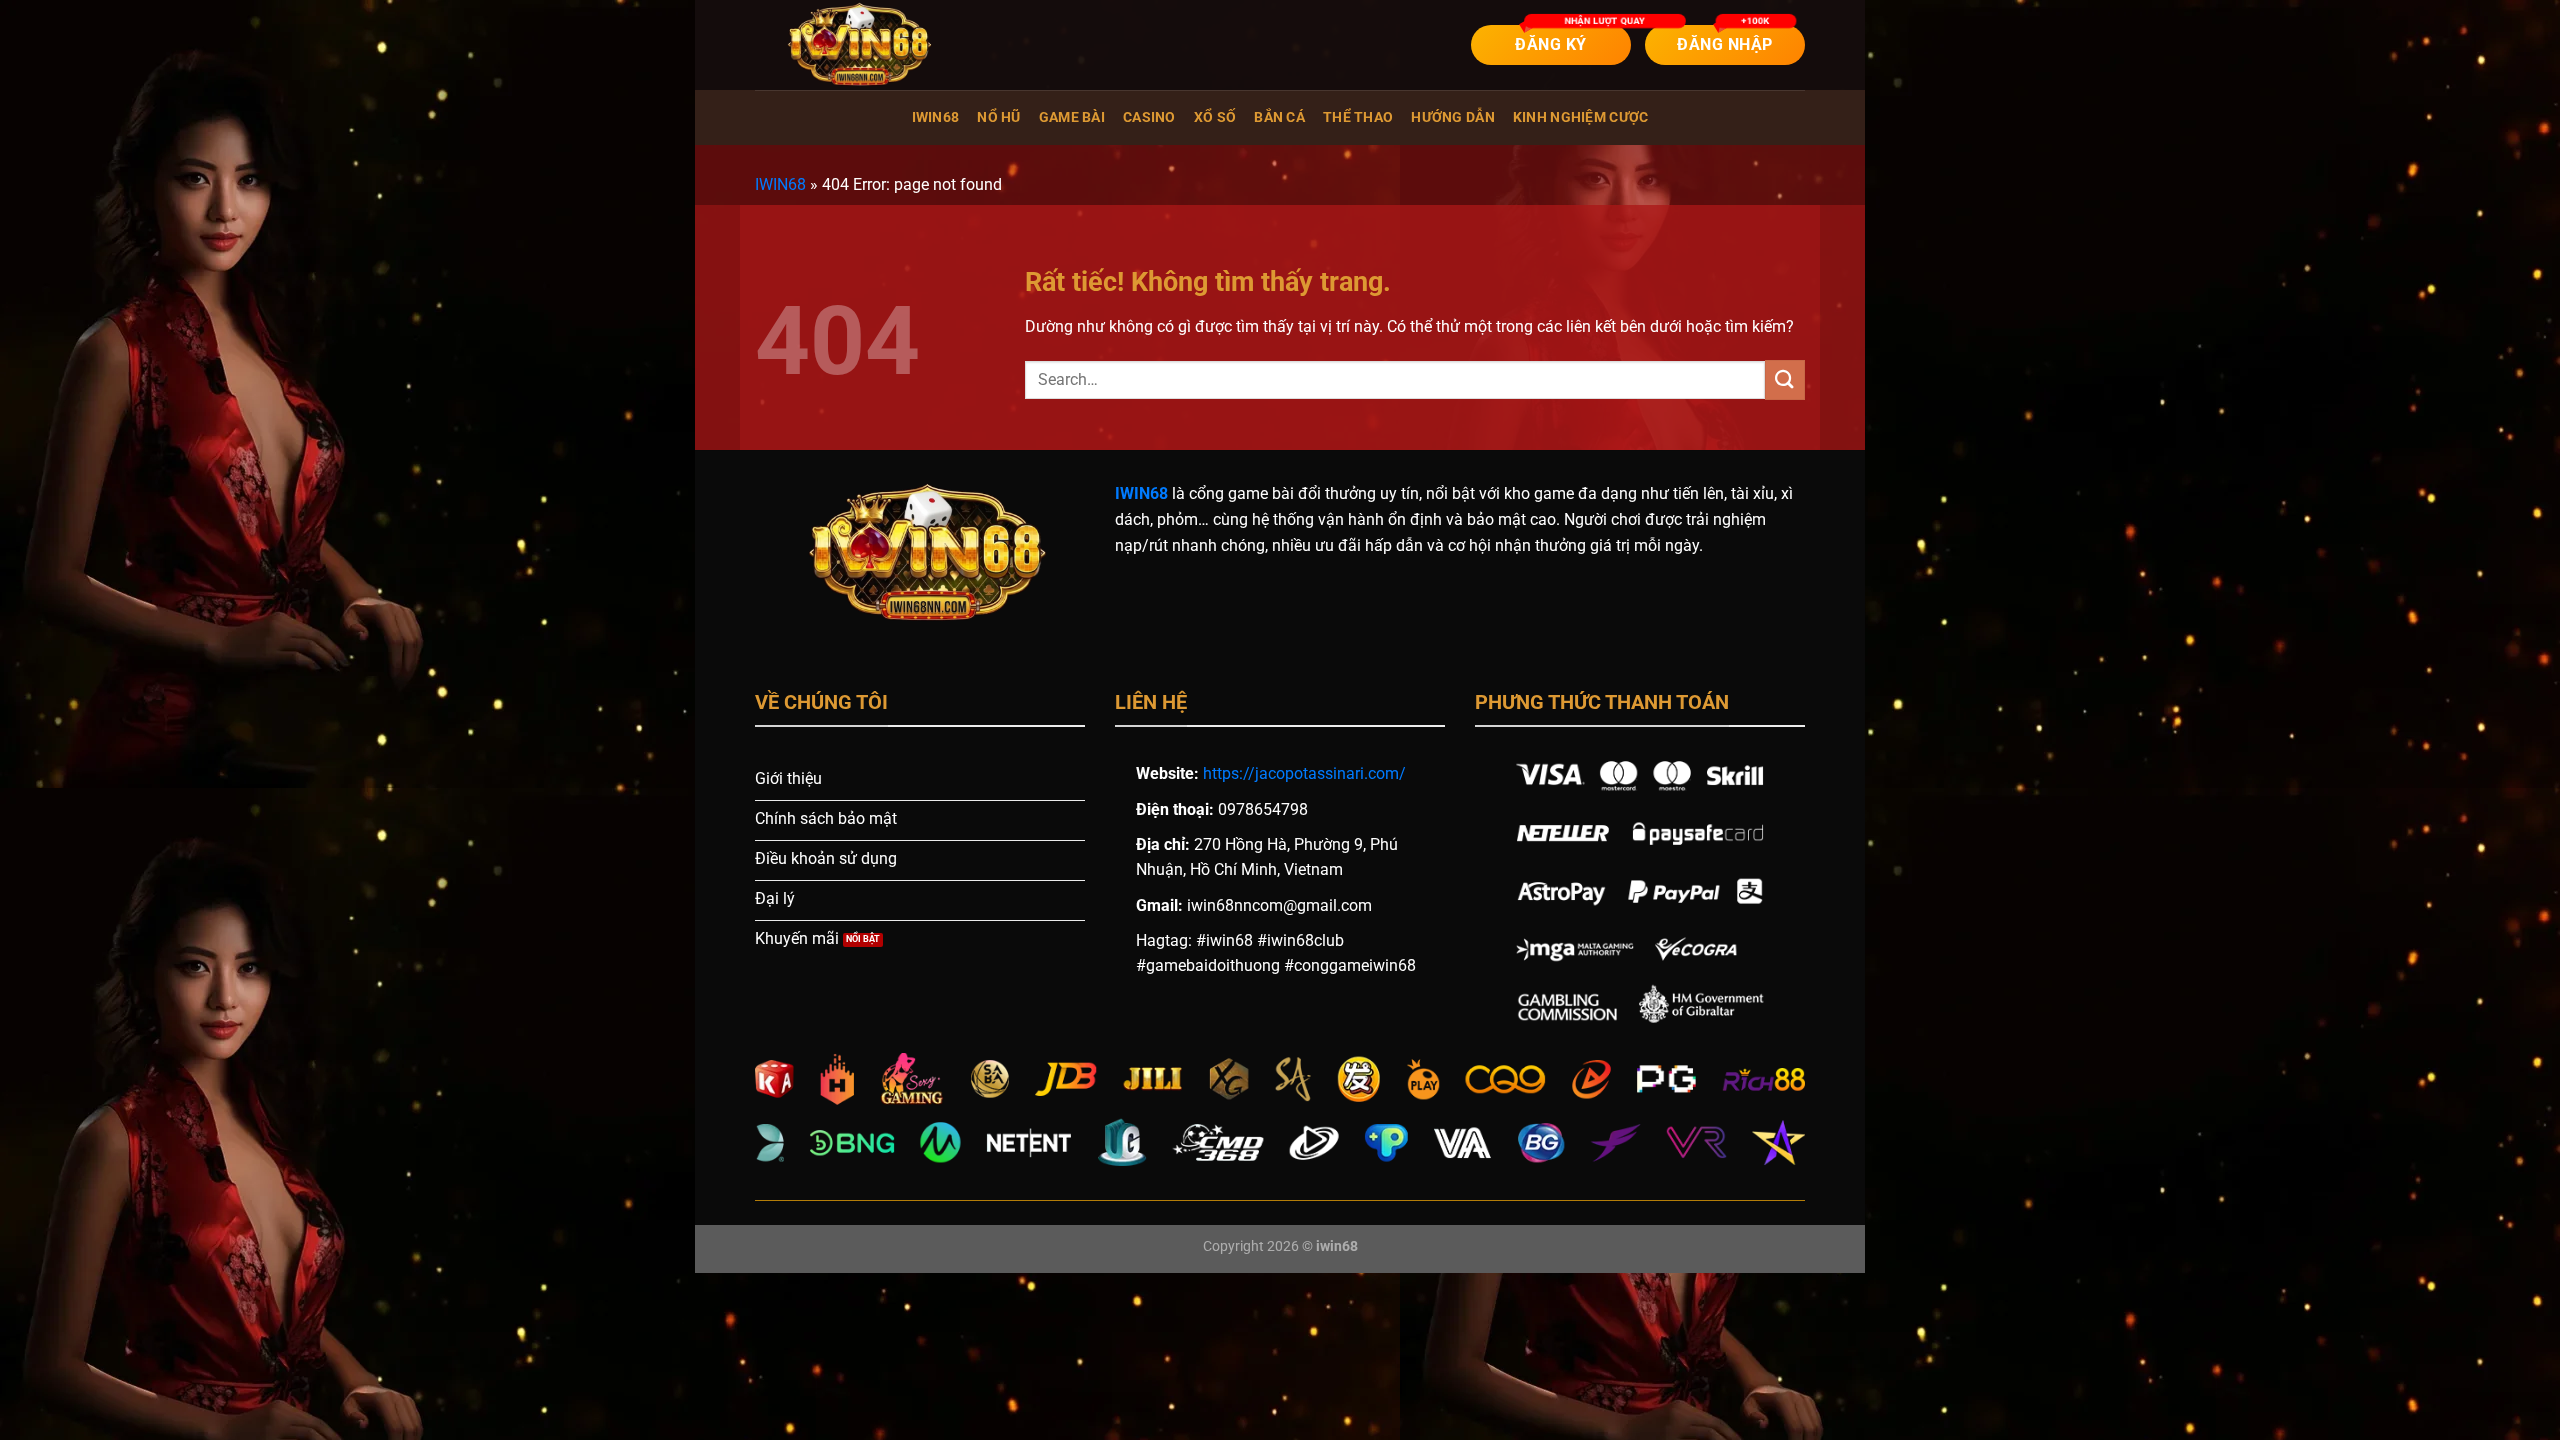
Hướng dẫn (1453, 117)
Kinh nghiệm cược (1581, 117)
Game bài (1072, 117)
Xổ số (1215, 117)
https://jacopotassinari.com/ (1304, 773)
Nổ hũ (998, 117)
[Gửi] (1785, 379)
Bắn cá (1279, 117)
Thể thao (1358, 117)
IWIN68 (936, 117)
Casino (1149, 117)
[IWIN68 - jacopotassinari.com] (855, 45)
